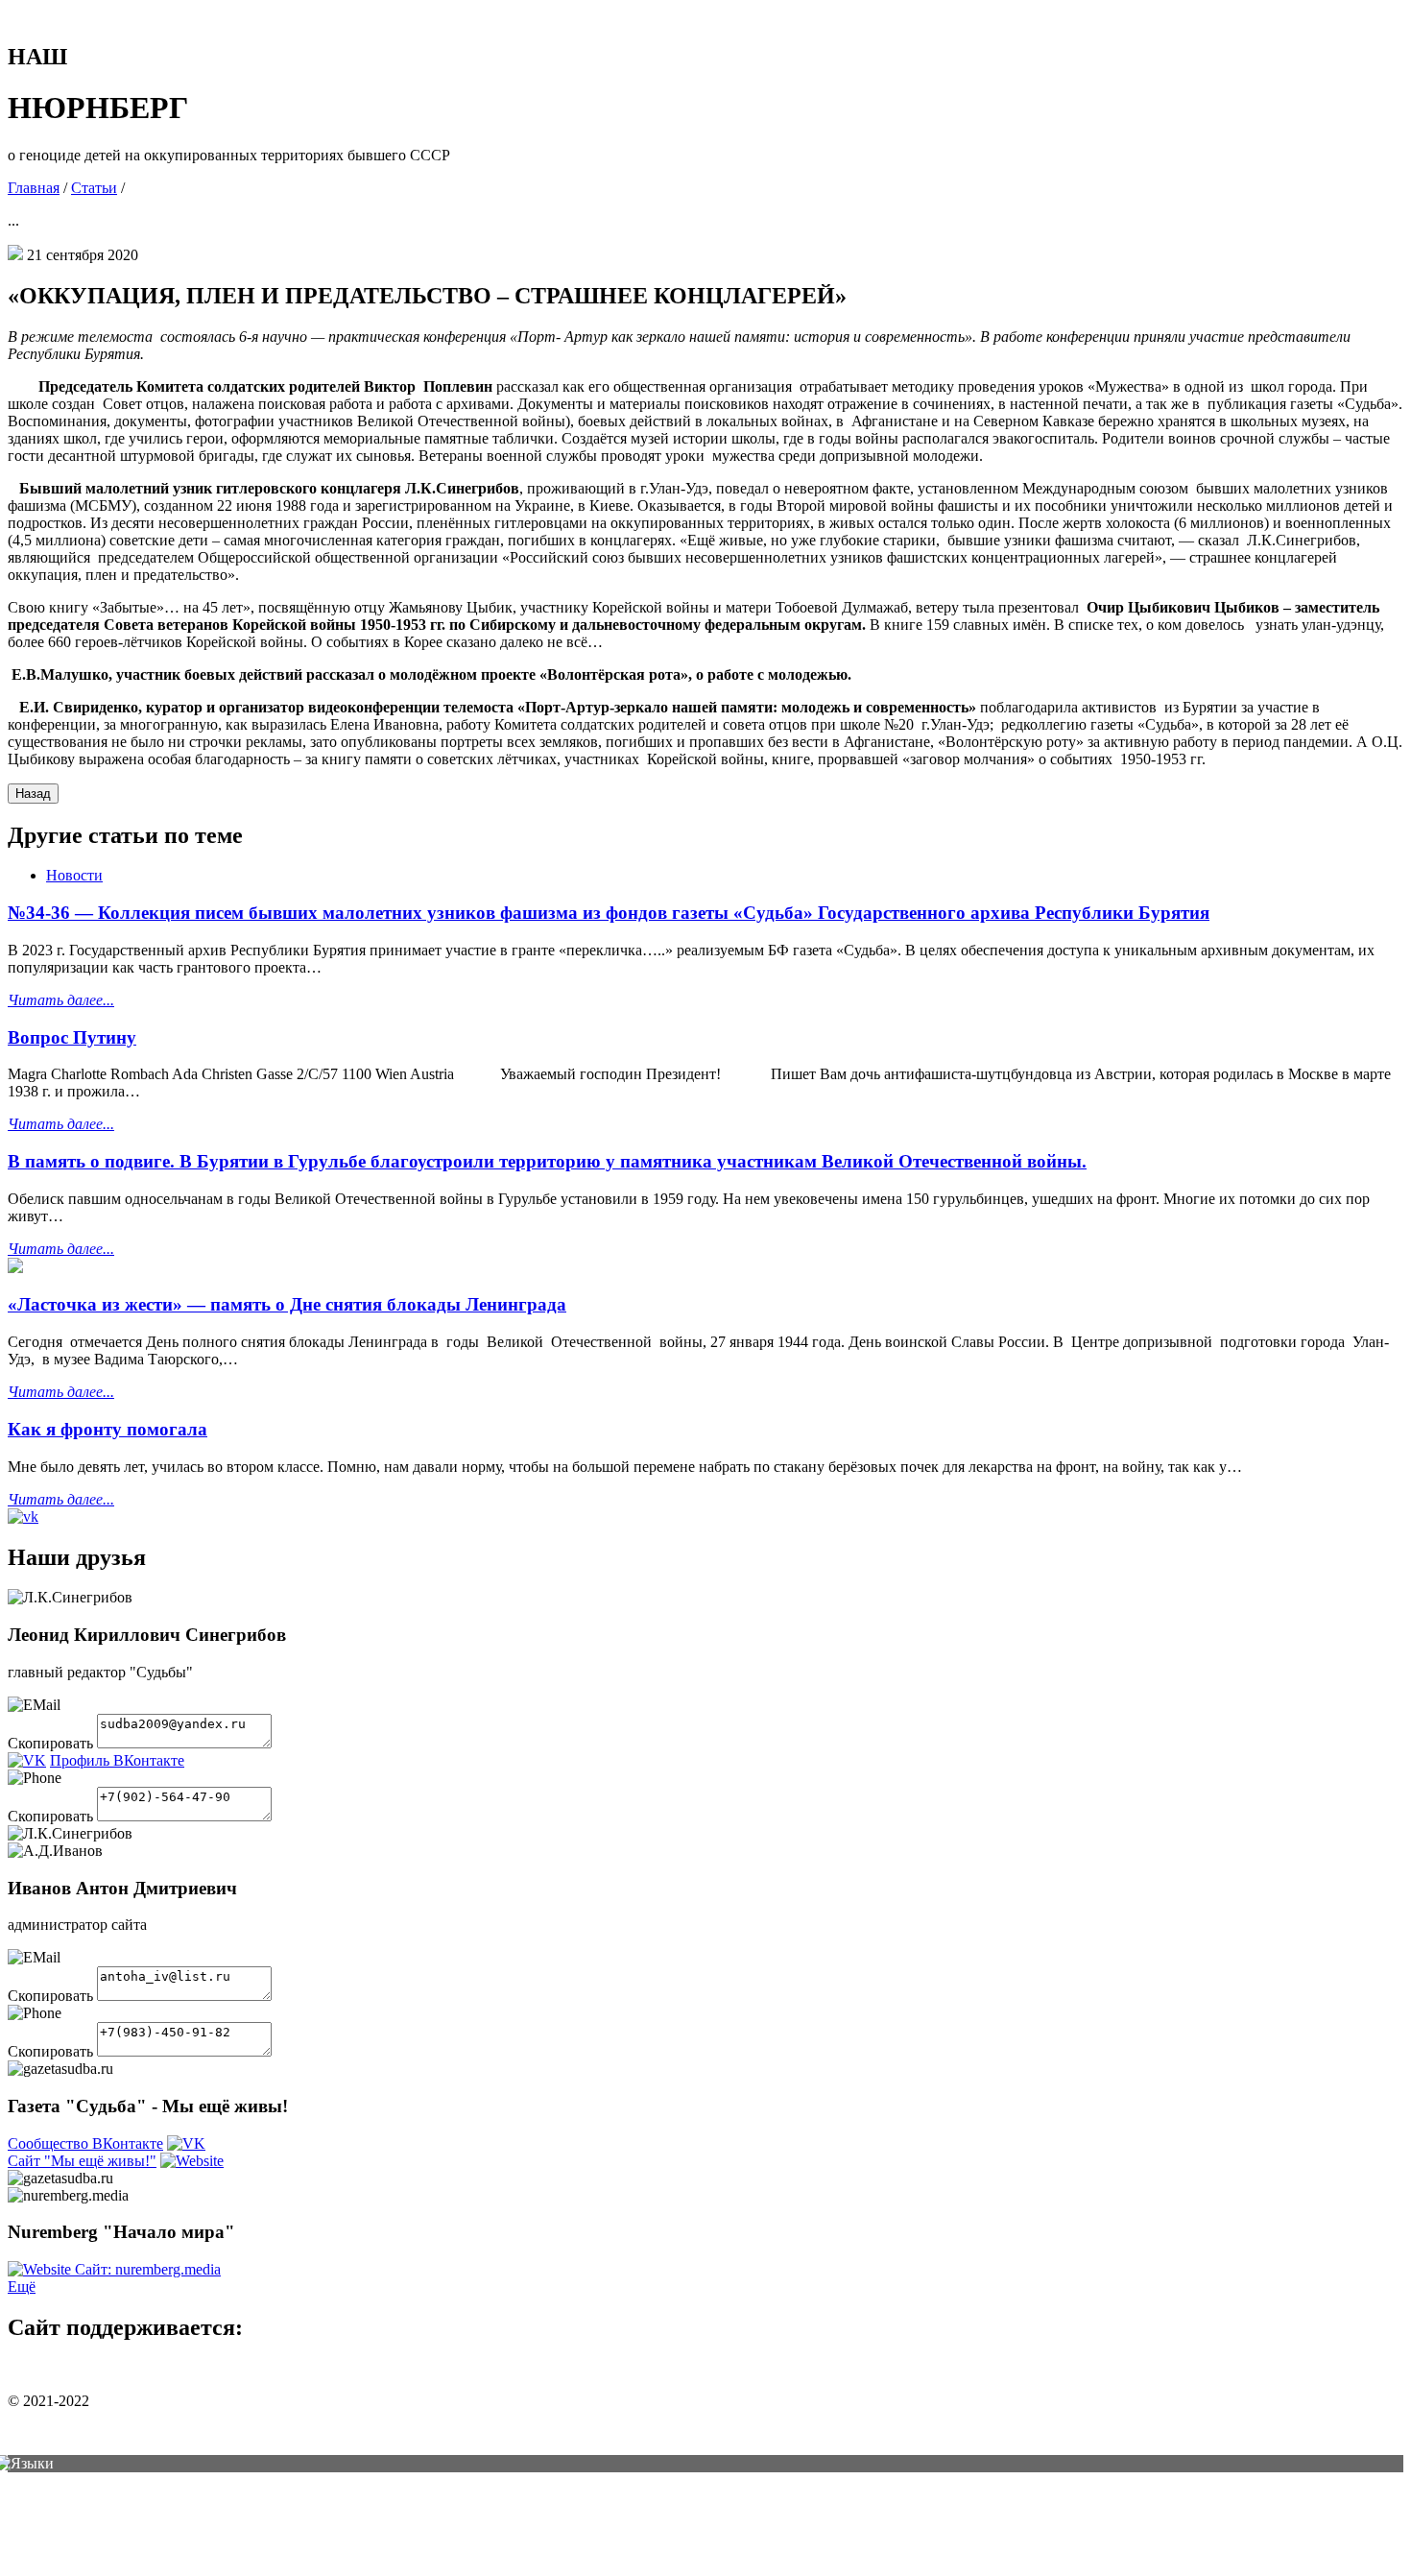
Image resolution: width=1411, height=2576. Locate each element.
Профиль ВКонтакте (117, 1760)
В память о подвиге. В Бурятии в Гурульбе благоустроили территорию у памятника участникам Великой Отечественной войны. (547, 1161)
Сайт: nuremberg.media (148, 2269)
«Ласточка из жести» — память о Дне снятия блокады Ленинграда (287, 1304)
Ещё (22, 2287)
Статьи (94, 188)
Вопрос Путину (72, 1037)
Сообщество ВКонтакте (85, 2143)
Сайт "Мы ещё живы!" (82, 2161)
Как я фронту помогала (108, 1429)
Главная (34, 188)
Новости (74, 875)
